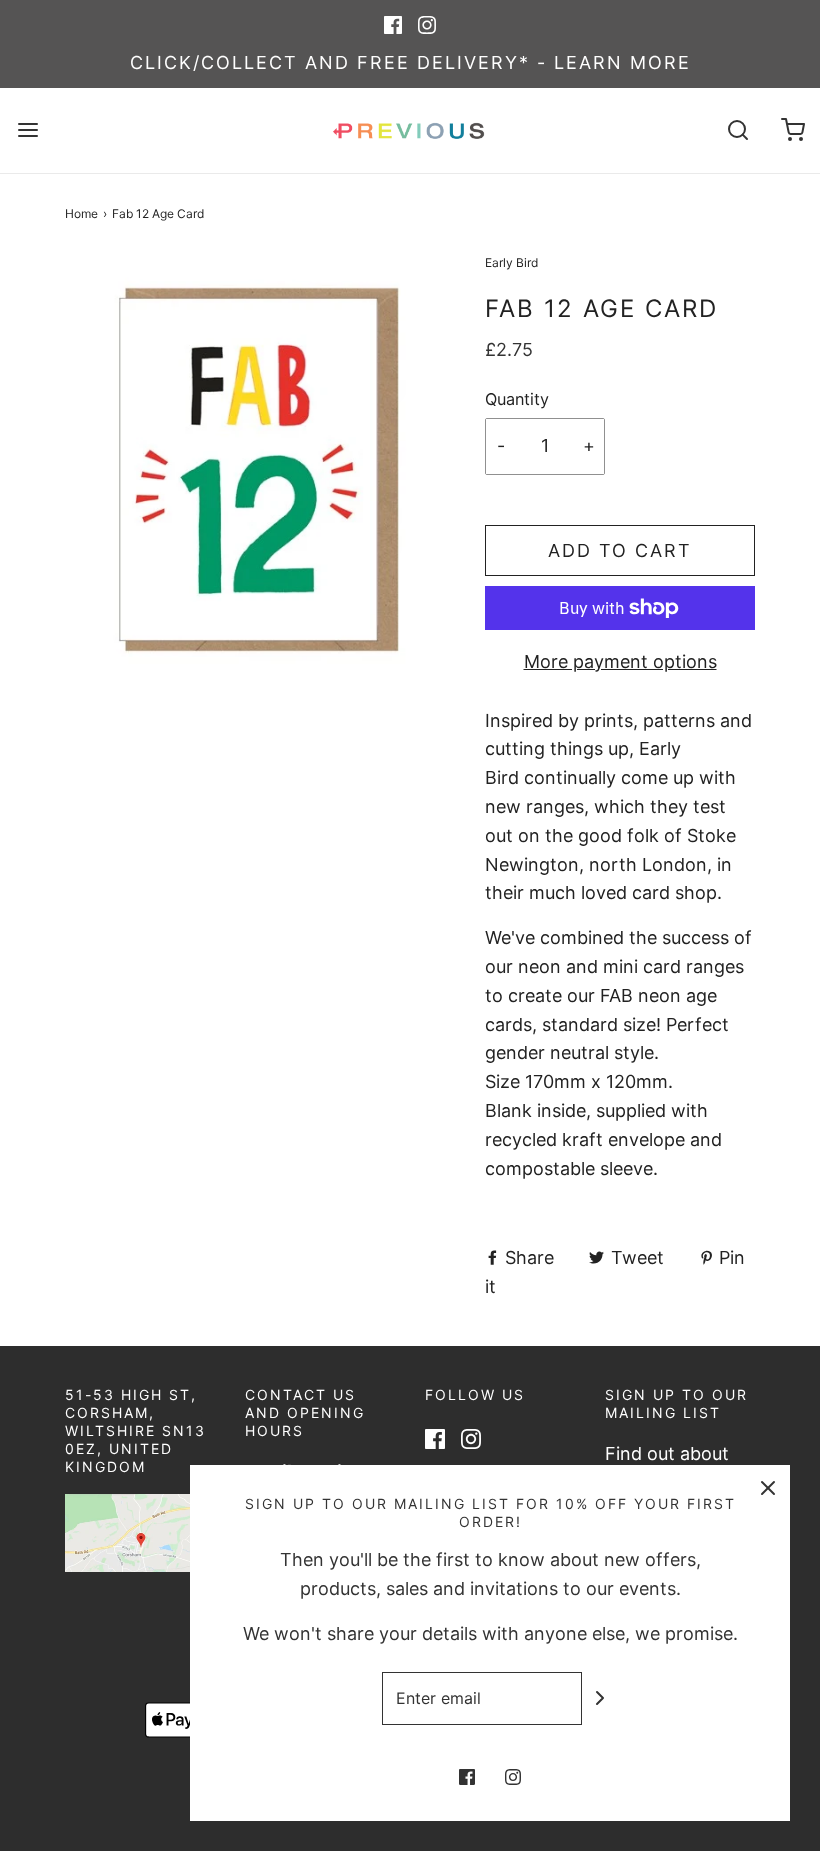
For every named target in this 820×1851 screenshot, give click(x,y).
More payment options (620, 661)
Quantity (517, 399)
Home (81, 213)
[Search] (737, 130)
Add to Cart (620, 550)
